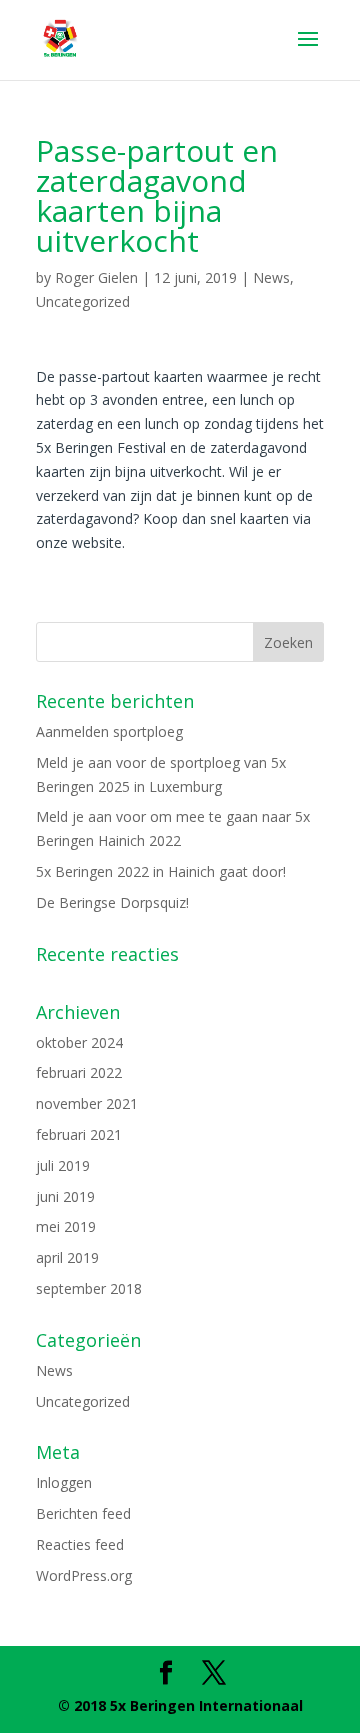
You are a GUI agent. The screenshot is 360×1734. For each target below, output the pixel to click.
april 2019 (67, 1257)
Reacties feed (80, 1544)
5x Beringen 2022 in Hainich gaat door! (161, 871)
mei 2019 (66, 1226)
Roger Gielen (96, 277)
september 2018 (89, 1288)
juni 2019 (65, 1196)
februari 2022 (79, 1072)
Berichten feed (83, 1513)
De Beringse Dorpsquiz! (112, 902)
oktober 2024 (79, 1042)
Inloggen (64, 1482)
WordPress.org (84, 1575)
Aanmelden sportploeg (109, 731)
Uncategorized (83, 301)
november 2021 (87, 1103)
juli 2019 (63, 1165)
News (271, 277)
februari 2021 (79, 1134)
